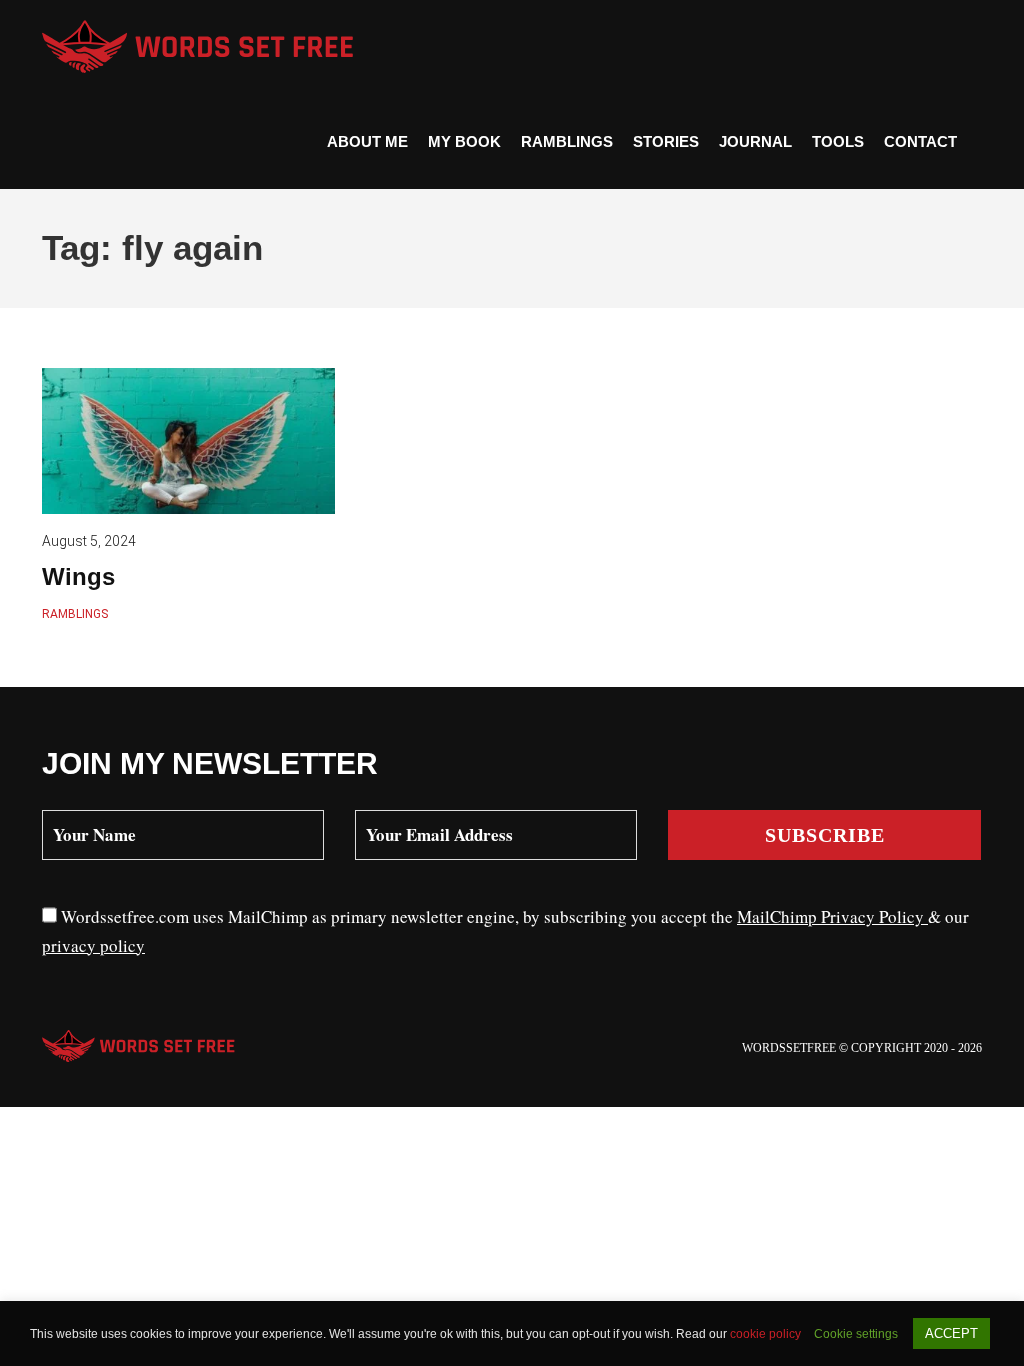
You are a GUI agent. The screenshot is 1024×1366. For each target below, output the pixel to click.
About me (367, 141)
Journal (755, 141)
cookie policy (767, 1334)
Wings (78, 576)
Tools (838, 141)
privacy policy (93, 945)
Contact (920, 141)
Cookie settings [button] (856, 1334)
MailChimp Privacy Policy (832, 916)
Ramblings (567, 141)
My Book (464, 141)
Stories (666, 141)
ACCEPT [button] (951, 1333)
